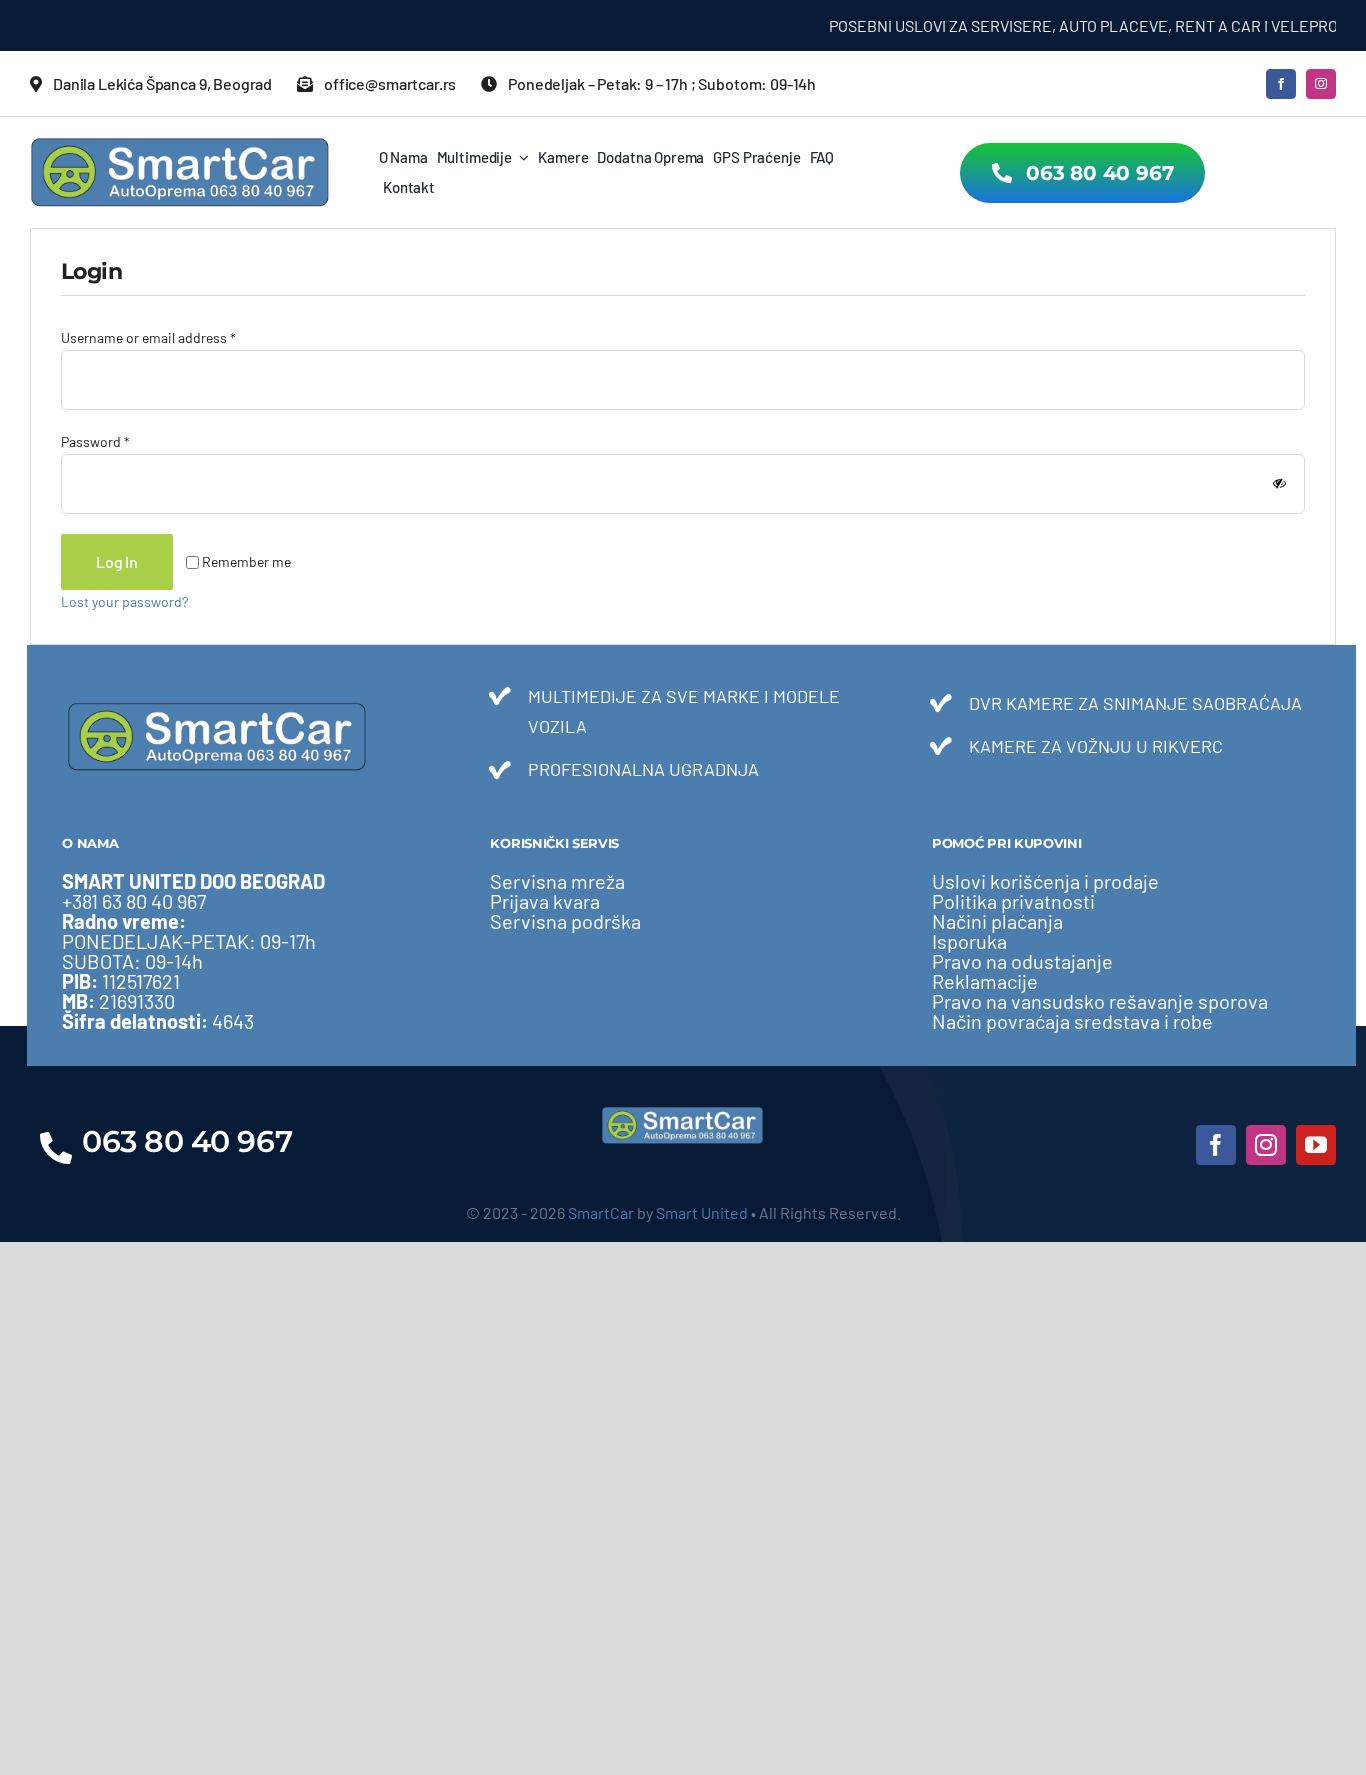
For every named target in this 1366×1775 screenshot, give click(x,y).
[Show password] (1279, 484)
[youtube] (1316, 1145)
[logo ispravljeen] (180, 143)
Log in (117, 561)
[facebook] (1281, 84)
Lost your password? (124, 601)
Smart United (702, 1212)
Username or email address (148, 337)
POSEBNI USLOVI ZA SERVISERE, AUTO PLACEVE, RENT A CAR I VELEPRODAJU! (1070, 25)
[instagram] (1321, 84)
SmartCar (601, 1212)
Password (95, 441)
